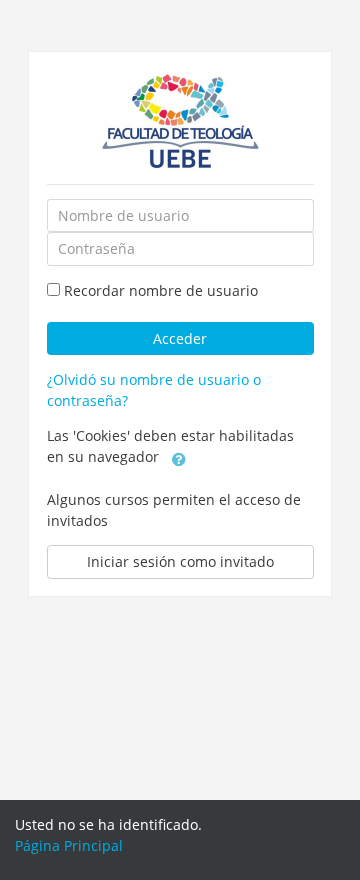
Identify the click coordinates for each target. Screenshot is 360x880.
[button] (179, 458)
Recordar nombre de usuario (161, 290)
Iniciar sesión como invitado (180, 561)
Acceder (180, 338)
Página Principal (69, 845)
